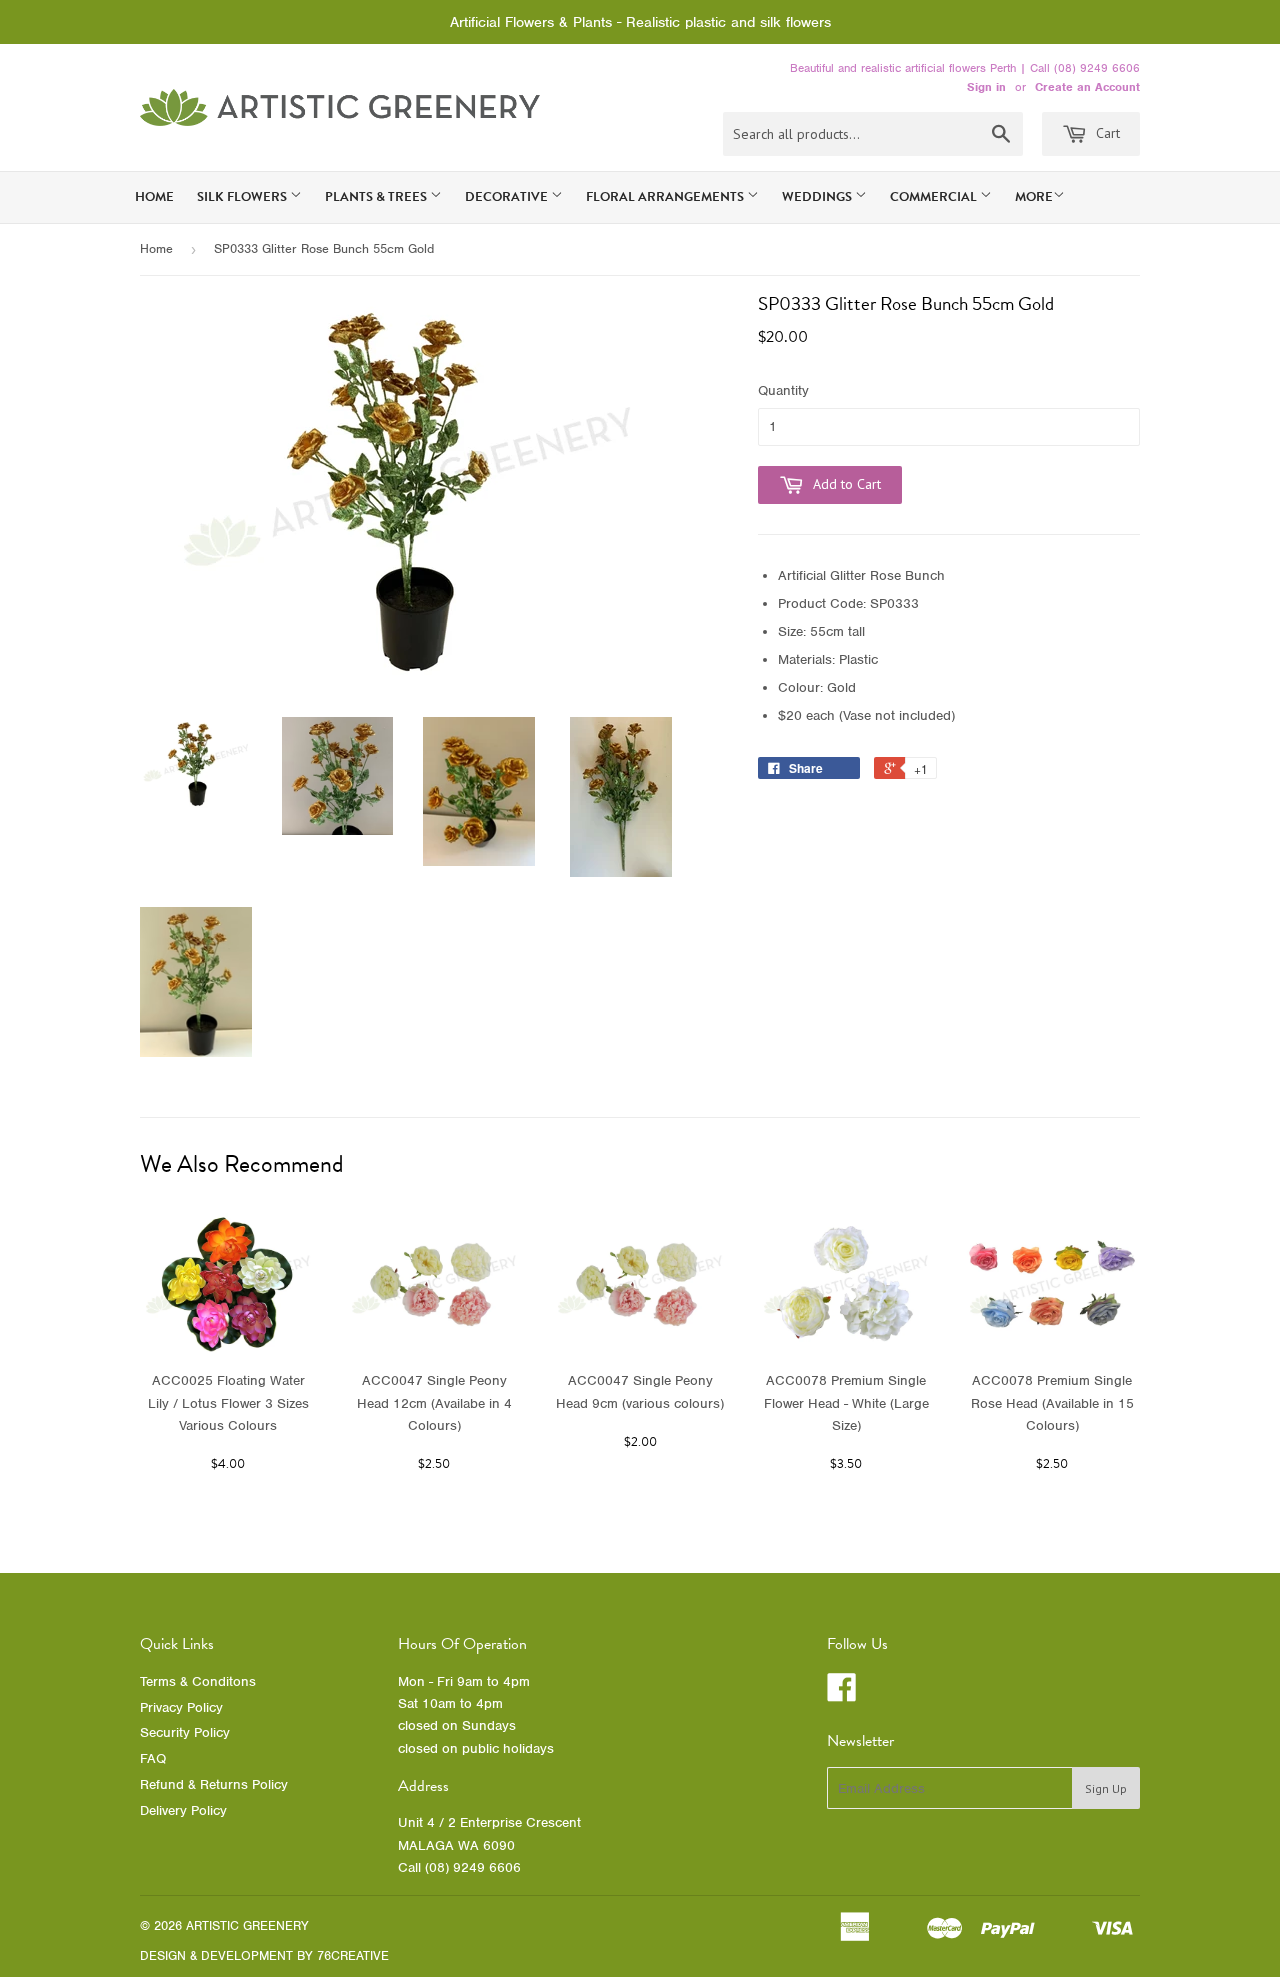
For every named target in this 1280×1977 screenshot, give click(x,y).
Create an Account (1087, 87)
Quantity (783, 390)
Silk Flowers (243, 197)
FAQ (153, 1758)
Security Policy (185, 1732)
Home (154, 197)
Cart (1106, 133)
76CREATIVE (353, 1955)
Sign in (986, 87)
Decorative (508, 197)
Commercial (935, 197)
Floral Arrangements (666, 197)
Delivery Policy (183, 1810)
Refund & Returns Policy (214, 1784)
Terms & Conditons (198, 1681)
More (1034, 197)
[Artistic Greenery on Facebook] (842, 1694)
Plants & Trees (377, 197)
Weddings (818, 197)
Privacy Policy (181, 1707)
